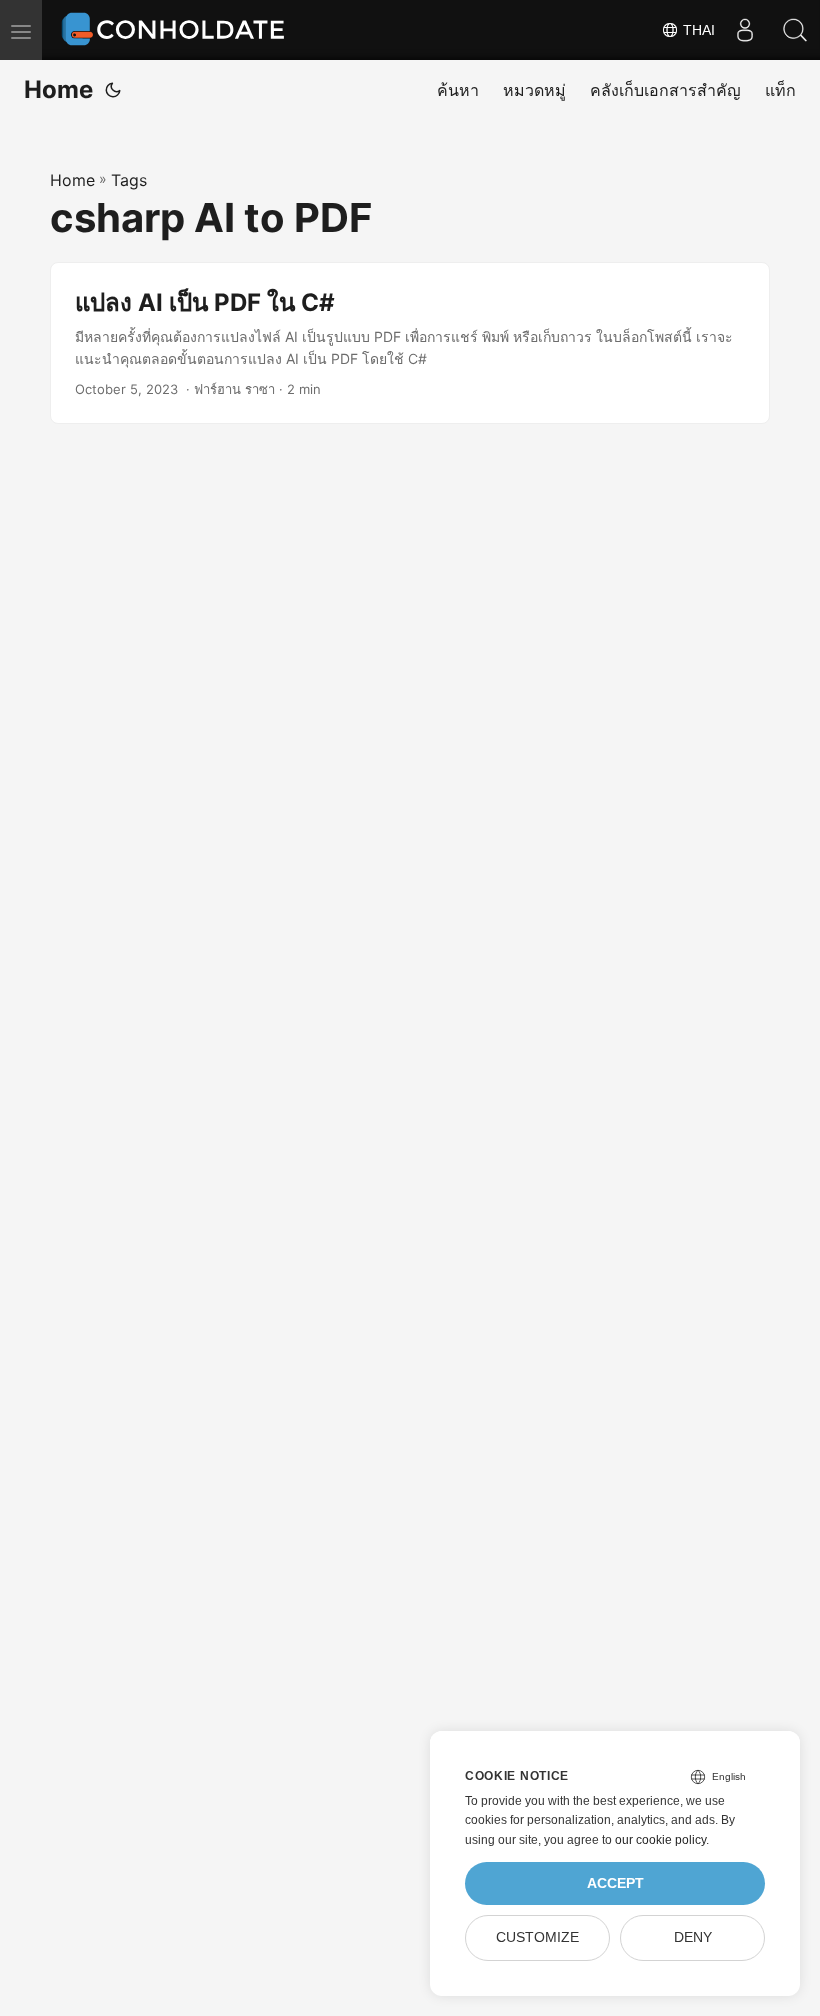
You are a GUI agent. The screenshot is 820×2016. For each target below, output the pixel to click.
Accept (615, 1883)
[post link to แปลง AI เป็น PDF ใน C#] (410, 343)
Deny (693, 1937)
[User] (745, 30)
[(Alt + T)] (113, 90)
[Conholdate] (177, 30)
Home (58, 89)
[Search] (795, 30)
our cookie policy (660, 1840)
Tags (129, 180)
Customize (537, 1937)
